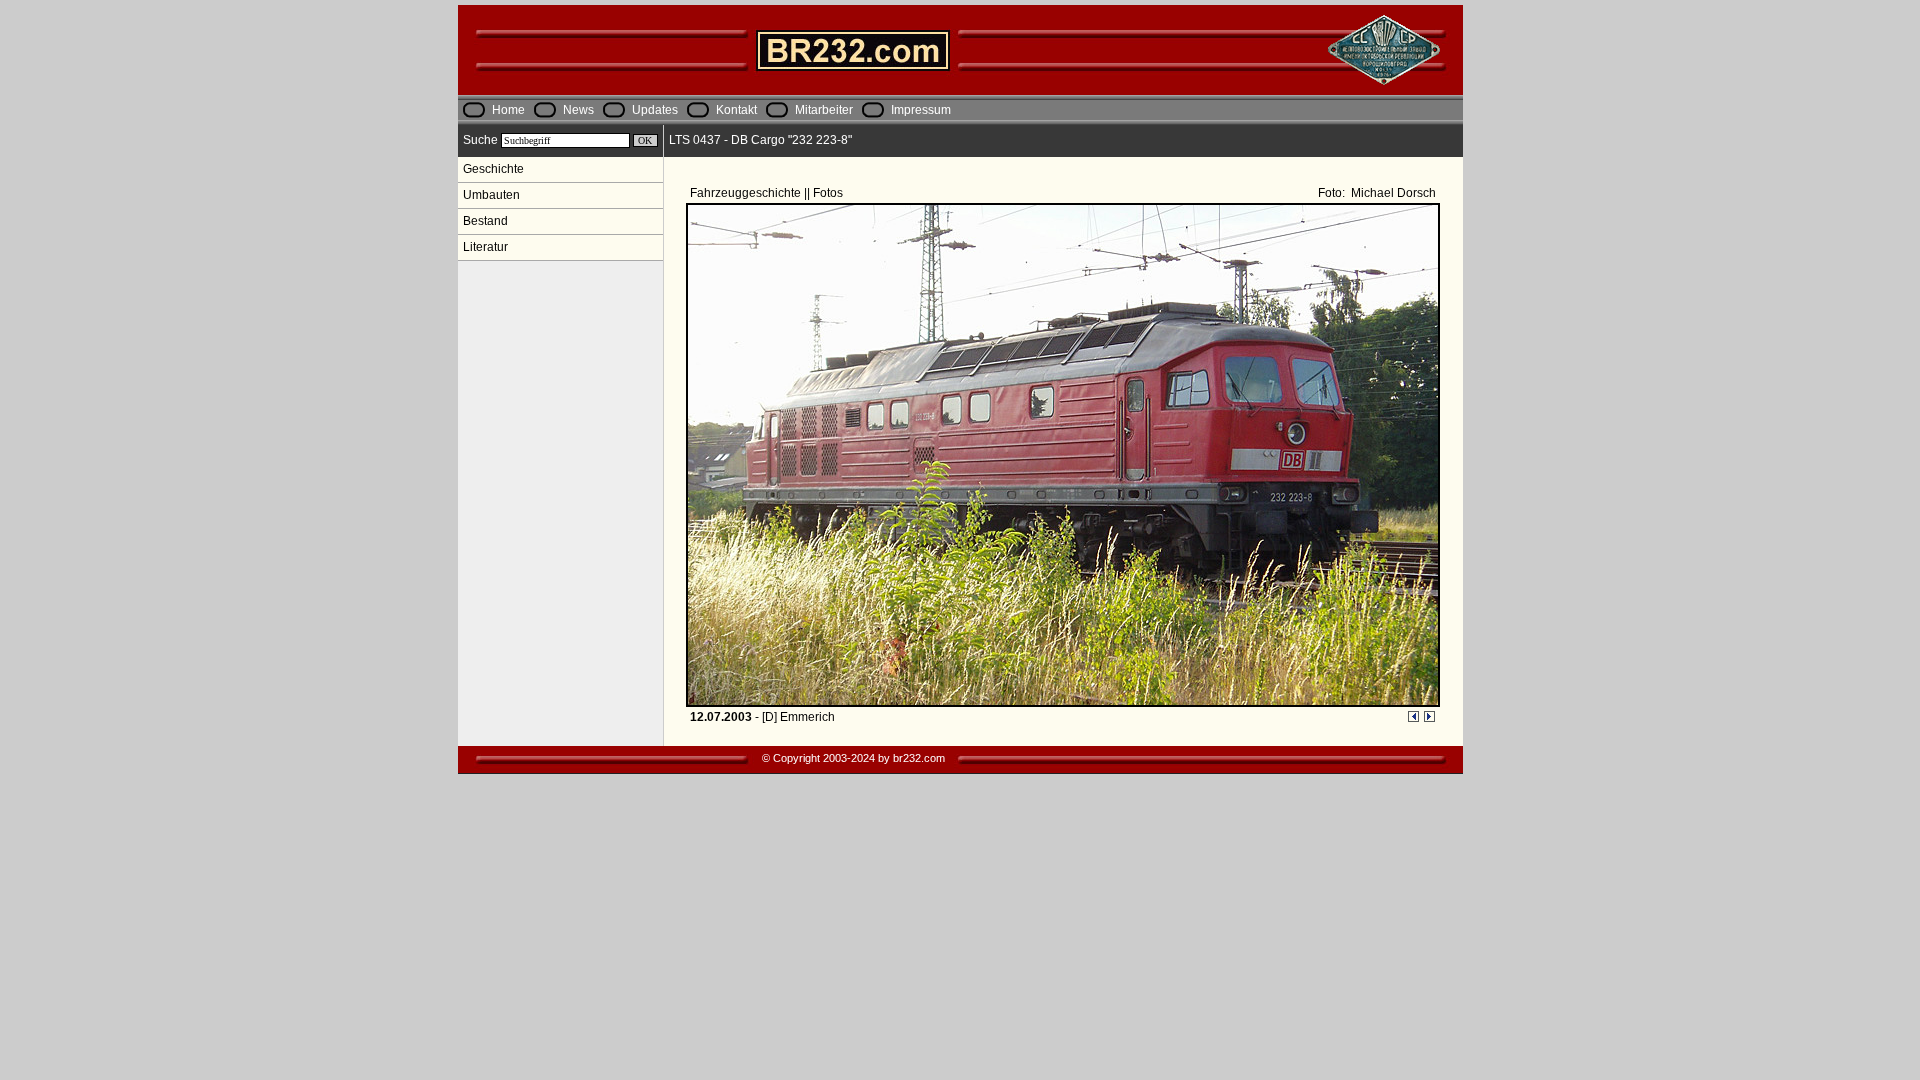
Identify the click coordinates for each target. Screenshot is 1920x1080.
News (578, 110)
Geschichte (493, 169)
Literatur (485, 247)
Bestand (485, 221)
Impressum (921, 110)
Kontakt (736, 110)
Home (508, 110)
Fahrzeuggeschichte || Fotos (768, 193)
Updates (655, 110)
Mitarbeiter (824, 110)
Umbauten (491, 195)
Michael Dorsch (1392, 193)
